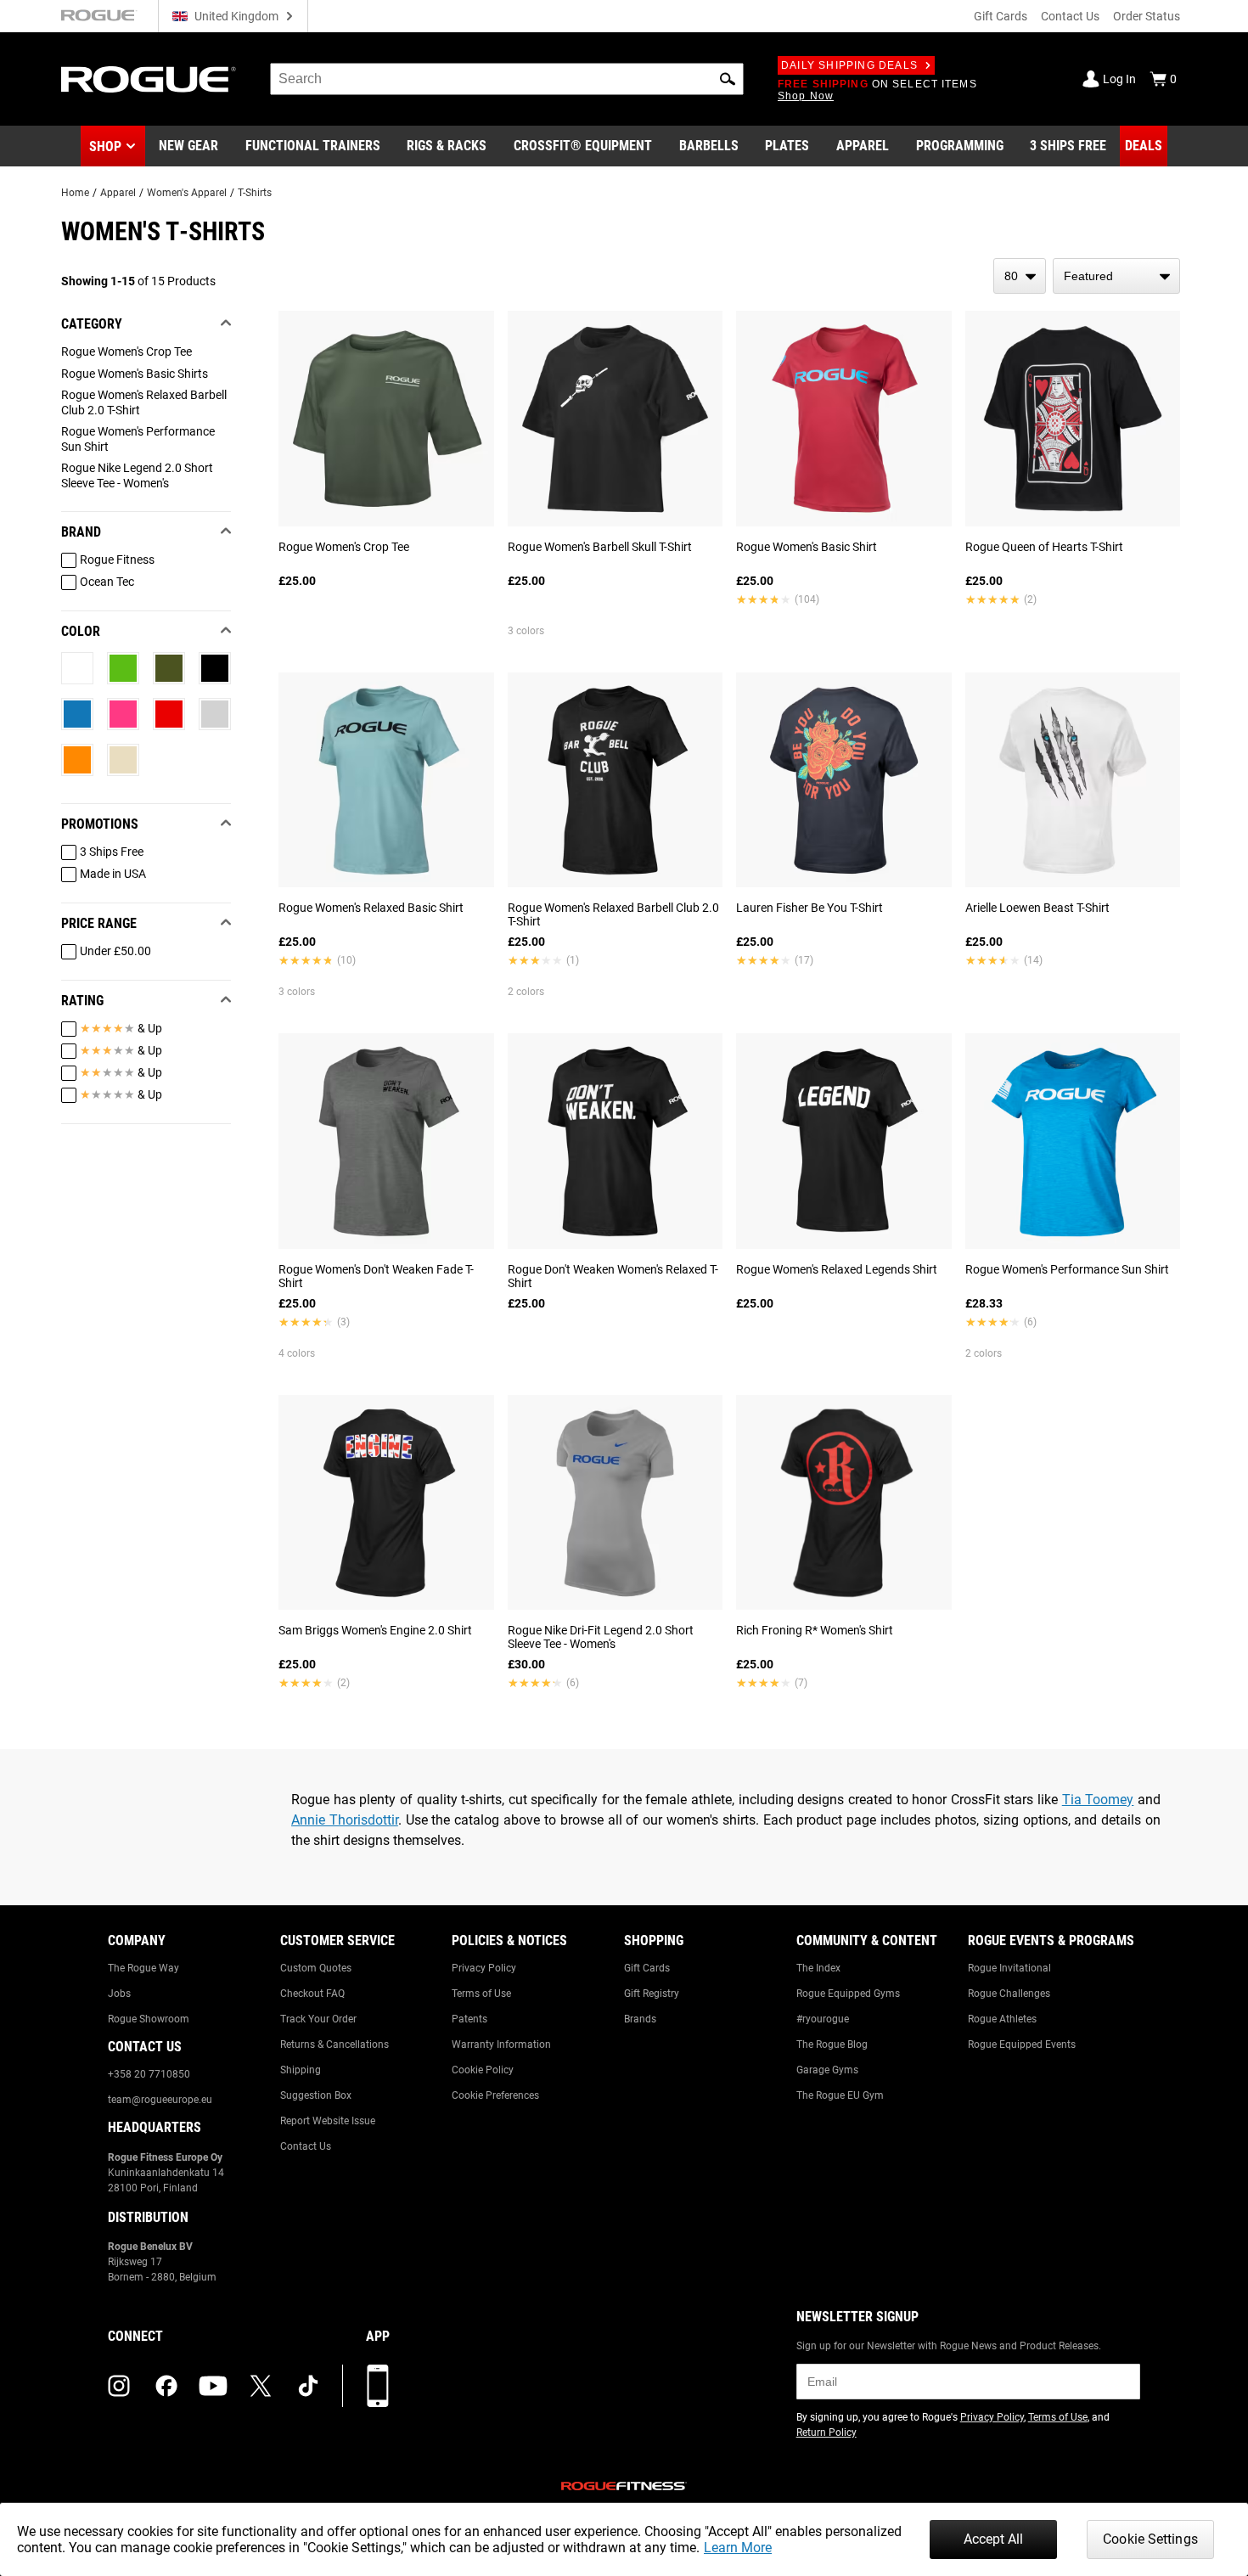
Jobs (119, 1994)
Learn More (738, 2548)
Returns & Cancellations (334, 2044)
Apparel (118, 193)
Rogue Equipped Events (1022, 2044)
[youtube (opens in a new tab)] (213, 2386)
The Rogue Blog (832, 2044)
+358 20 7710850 (149, 2074)
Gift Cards (1001, 16)
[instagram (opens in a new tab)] (119, 2386)
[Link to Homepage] (149, 79)
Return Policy (826, 2433)
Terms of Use (481, 1994)
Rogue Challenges (1009, 1994)
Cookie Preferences (495, 2095)
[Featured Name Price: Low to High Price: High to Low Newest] (1116, 276)
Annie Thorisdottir (345, 1820)
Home (75, 193)
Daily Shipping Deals (849, 65)
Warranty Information (501, 2044)
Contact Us (1070, 16)
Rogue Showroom (149, 2019)
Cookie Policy (483, 2070)
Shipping (301, 2070)
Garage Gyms (827, 2070)
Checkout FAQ (312, 1994)
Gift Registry (652, 1994)
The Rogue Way (143, 1968)
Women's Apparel (187, 193)
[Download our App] (378, 2386)
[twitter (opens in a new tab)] (261, 2386)
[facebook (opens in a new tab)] (166, 2386)
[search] (507, 79)
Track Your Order (318, 2019)
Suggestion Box (316, 2095)
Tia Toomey (1098, 1800)
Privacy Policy (484, 1968)
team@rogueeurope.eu (160, 2100)
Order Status (1147, 16)
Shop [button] (105, 146)
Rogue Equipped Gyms (848, 1994)
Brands (640, 2019)
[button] (728, 79)
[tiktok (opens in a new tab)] (308, 2386)
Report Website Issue (328, 2121)
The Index (818, 1968)
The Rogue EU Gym (840, 2095)
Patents (469, 2019)
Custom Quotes (316, 1968)
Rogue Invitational (1009, 1968)
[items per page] (1020, 276)
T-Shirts (255, 193)
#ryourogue (823, 2019)
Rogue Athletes (1002, 2019)
